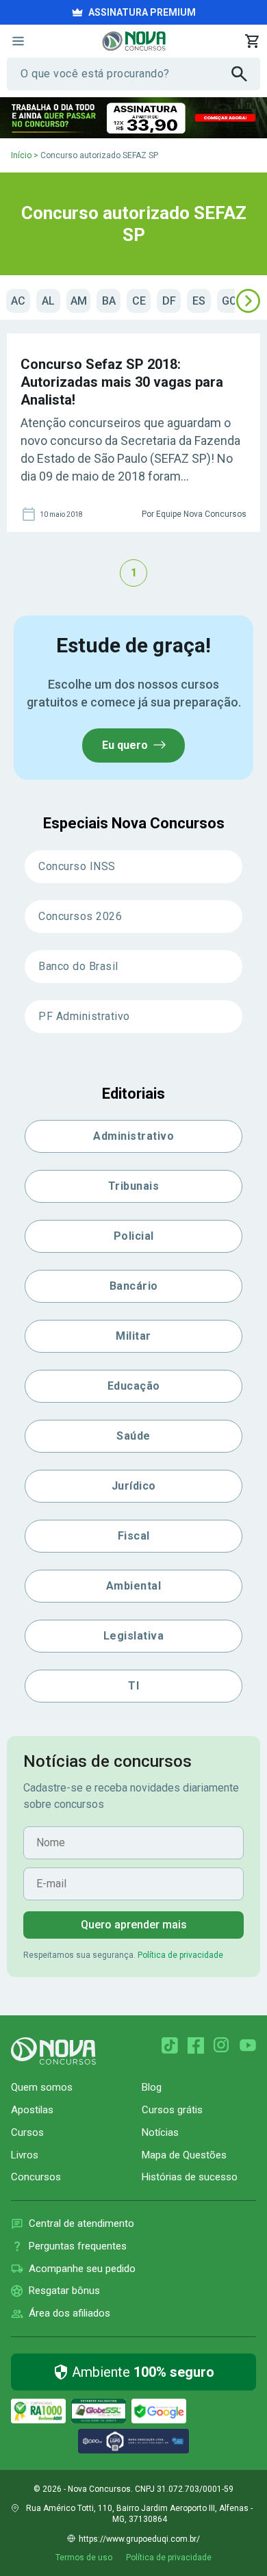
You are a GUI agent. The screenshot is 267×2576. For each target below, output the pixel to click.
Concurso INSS (77, 866)
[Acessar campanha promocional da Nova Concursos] (133, 118)
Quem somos (42, 2087)
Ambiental (134, 1586)
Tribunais (134, 1186)
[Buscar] (246, 74)
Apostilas (32, 2110)
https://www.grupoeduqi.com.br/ (139, 2539)
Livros (25, 2155)
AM (79, 301)
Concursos (36, 2177)
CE (139, 301)
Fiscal (134, 1536)
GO (229, 301)
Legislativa (134, 1636)
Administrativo (133, 1136)
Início (21, 155)
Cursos (27, 2132)
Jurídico (134, 1486)
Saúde (133, 1436)
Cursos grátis (172, 2110)
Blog (152, 2087)
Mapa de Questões (184, 2155)
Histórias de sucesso (190, 2177)
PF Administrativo (84, 1016)
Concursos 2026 (80, 916)
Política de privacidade (180, 1955)
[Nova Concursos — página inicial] (134, 41)
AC (18, 301)
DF (169, 301)
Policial (134, 1236)
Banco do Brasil (78, 966)
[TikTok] (170, 2045)
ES (199, 301)
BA (109, 301)
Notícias (160, 2132)
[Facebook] (196, 2045)
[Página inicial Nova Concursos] (53, 2051)
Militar (133, 1336)
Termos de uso (84, 2558)
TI (133, 1686)
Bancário (134, 1286)
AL (48, 301)
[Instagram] (222, 2045)
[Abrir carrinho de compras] (252, 41)
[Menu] (18, 41)
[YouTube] (248, 2045)
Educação (134, 1386)
